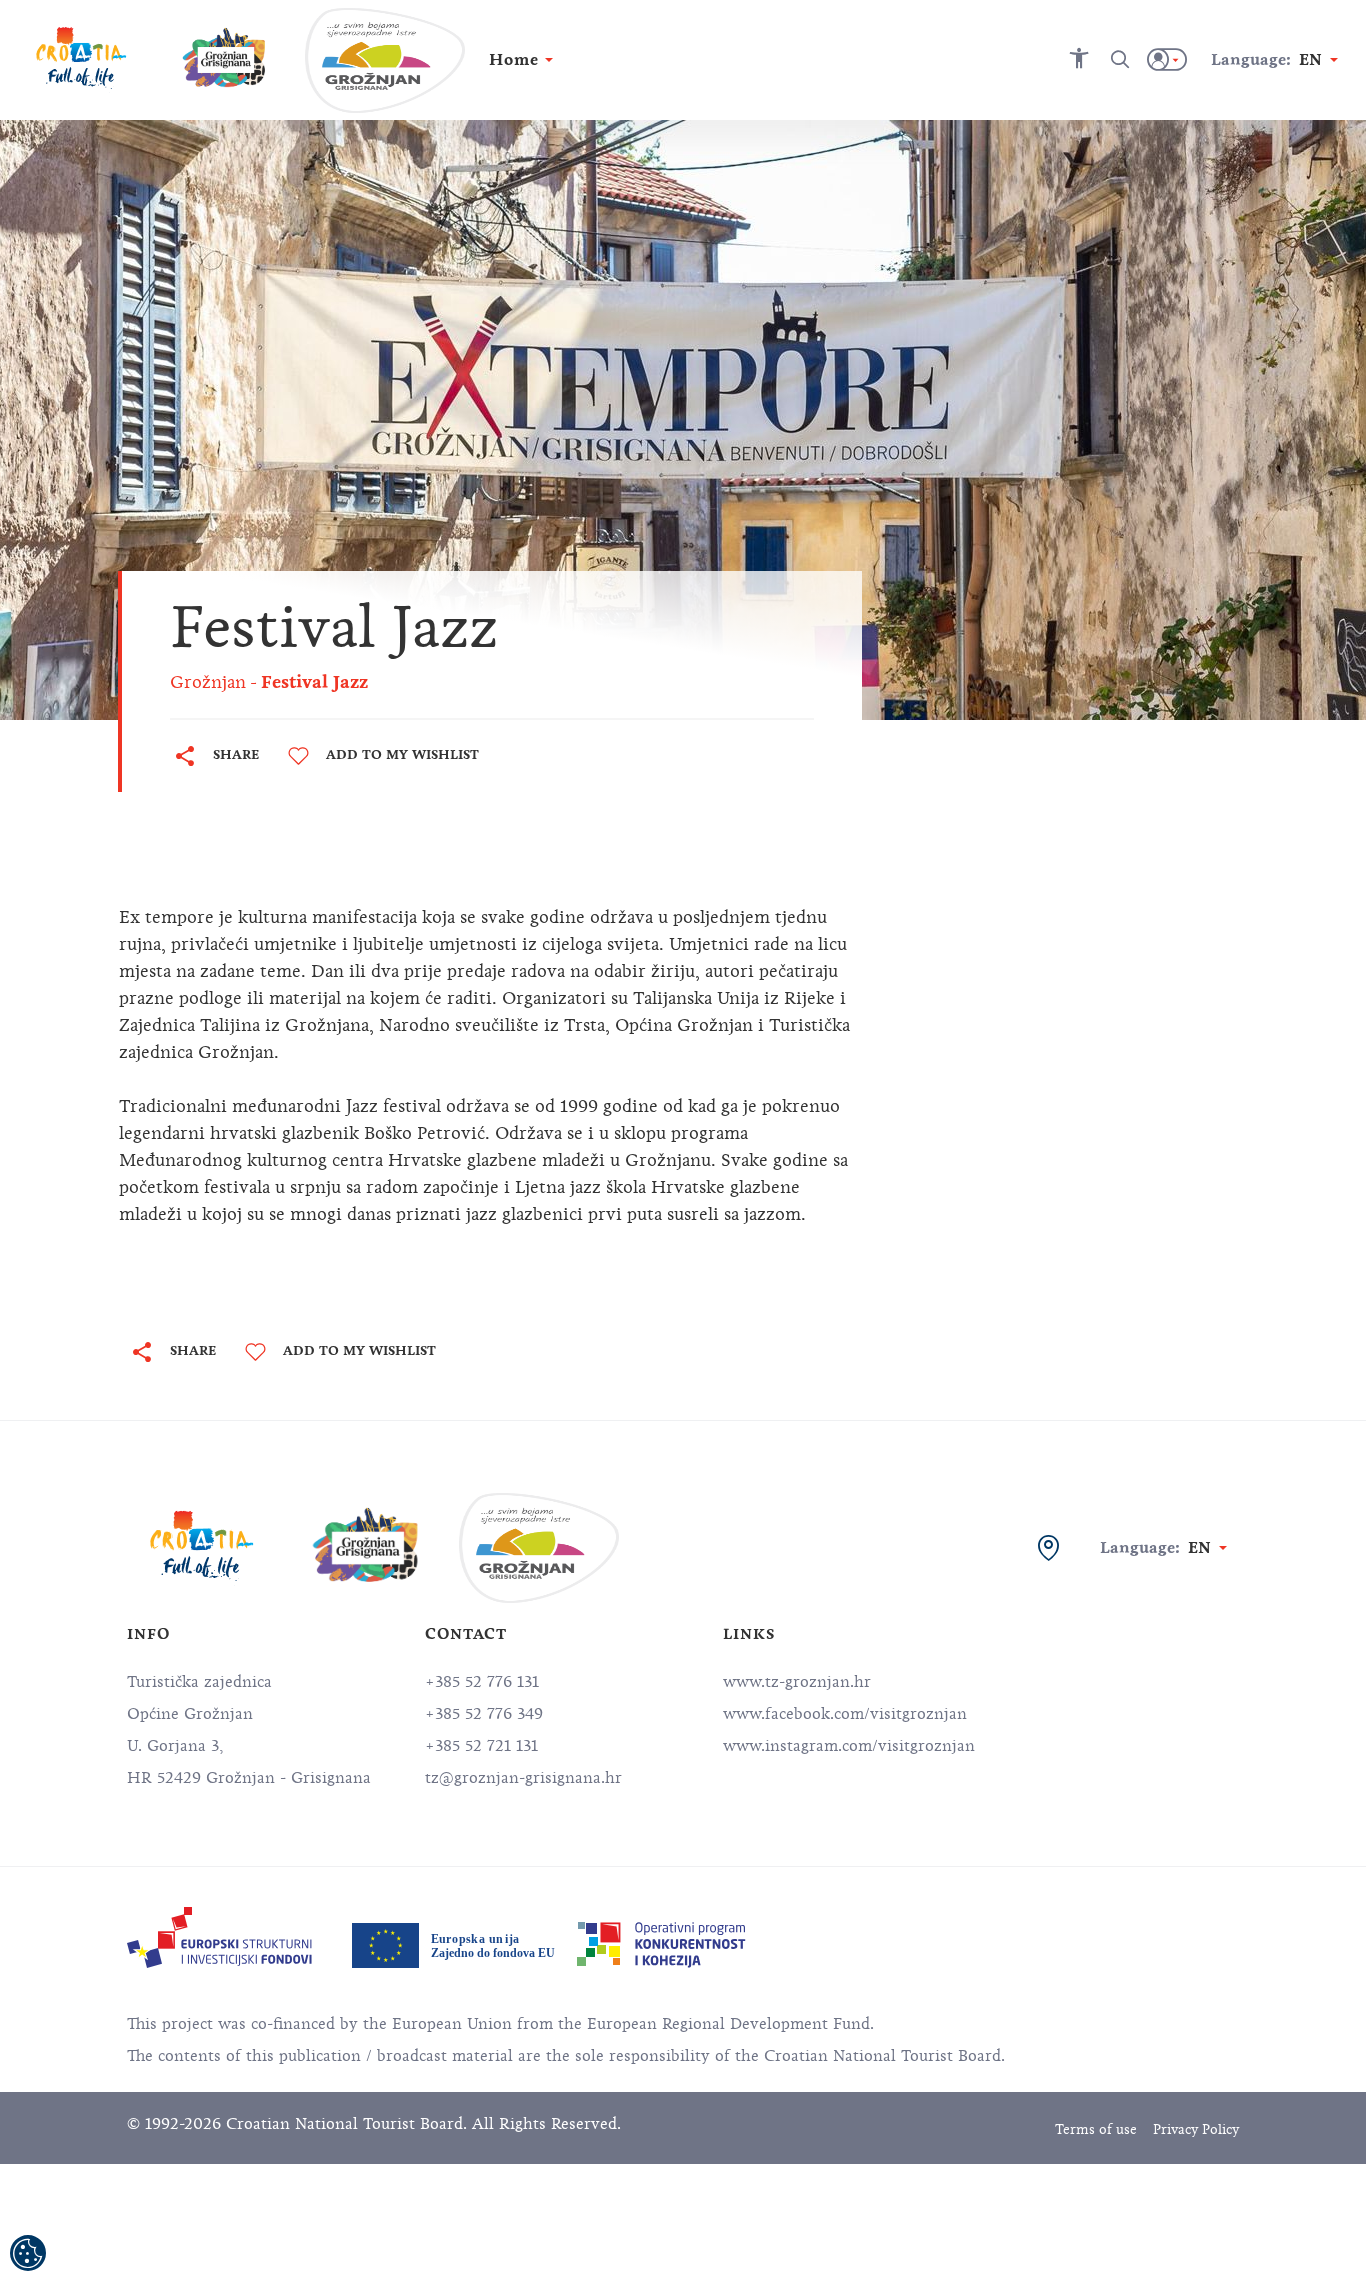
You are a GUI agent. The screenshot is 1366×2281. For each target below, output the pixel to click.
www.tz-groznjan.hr (797, 1682)
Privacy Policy (1196, 2129)
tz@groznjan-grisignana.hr (523, 1778)
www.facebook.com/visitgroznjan (845, 1714)
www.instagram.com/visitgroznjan (849, 1746)
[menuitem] (219, 1937)
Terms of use (1096, 2129)
